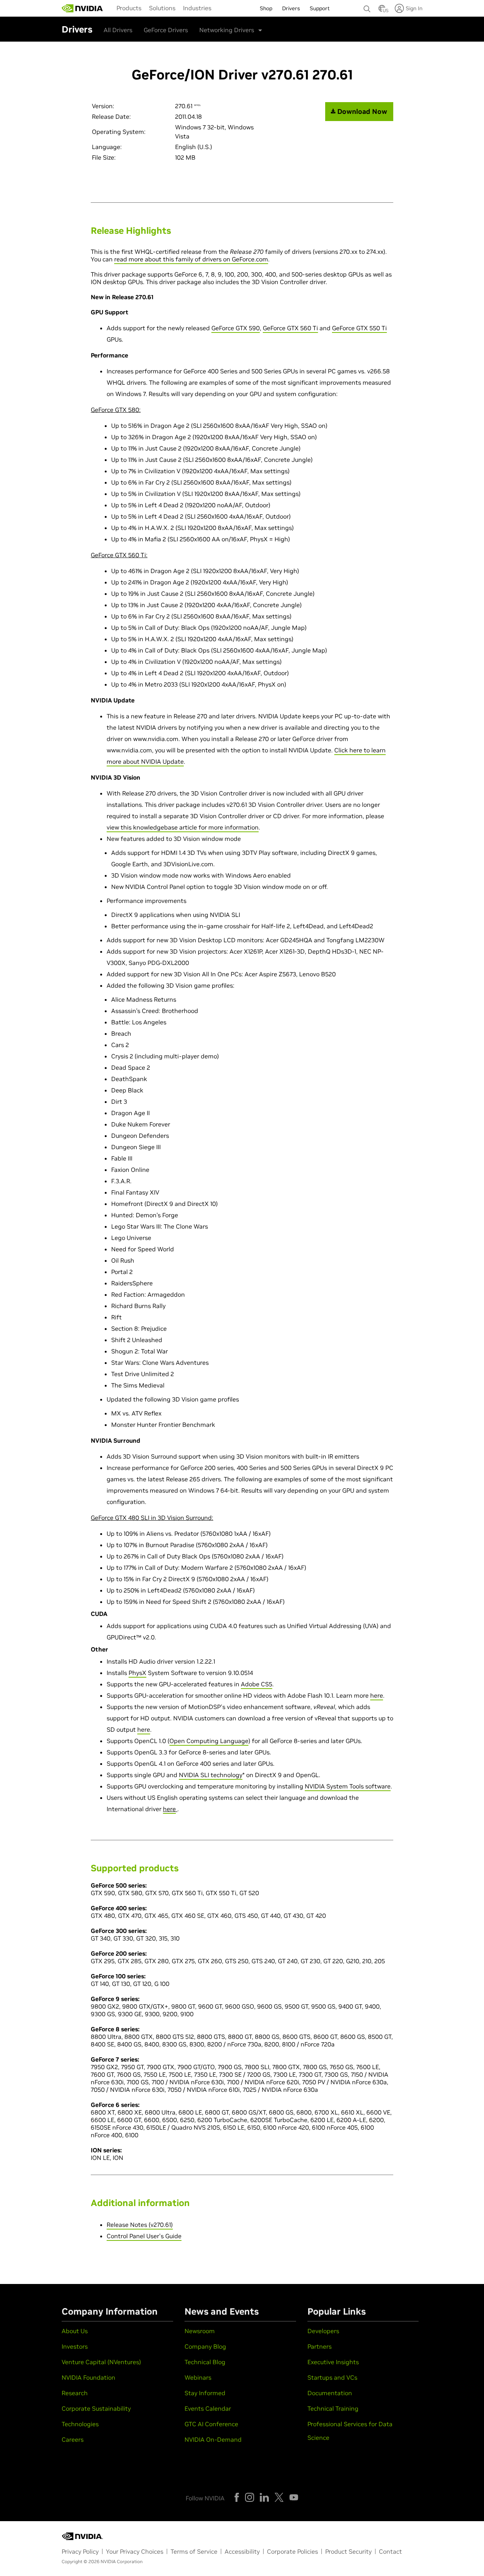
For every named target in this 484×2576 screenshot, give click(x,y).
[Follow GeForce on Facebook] (237, 2497)
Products (129, 8)
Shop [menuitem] (266, 8)
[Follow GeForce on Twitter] (279, 2497)
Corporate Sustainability (96, 2408)
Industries (197, 8)
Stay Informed (205, 2393)
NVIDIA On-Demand (213, 2439)
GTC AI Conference (211, 2424)
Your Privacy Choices (135, 2551)
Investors (75, 2346)
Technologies (80, 2424)
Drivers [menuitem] (291, 8)
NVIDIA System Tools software (348, 1786)
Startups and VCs (332, 2377)
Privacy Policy (80, 2551)
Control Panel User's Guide (144, 2236)
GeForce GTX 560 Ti (290, 328)
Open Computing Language (209, 1741)
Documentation (330, 2393)
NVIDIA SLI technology (211, 1775)
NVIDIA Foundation (88, 2377)
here (377, 1695)
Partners (320, 2346)
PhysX (137, 1673)
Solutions (162, 8)
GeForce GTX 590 (236, 328)
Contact (390, 2551)
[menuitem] (129, 8)
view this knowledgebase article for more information (183, 827)
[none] (367, 5)
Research (75, 2393)
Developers (323, 2331)
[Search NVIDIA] (367, 7)
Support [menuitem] (320, 8)
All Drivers (118, 30)
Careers (73, 2439)
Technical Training (333, 2408)
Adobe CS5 (257, 1684)
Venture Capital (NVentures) (101, 2362)
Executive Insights (333, 2362)
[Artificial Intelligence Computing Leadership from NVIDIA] (82, 8)
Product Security (348, 2551)
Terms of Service (194, 2551)
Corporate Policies (292, 2551)
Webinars (198, 2377)
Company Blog (205, 2346)
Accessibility (242, 2551)
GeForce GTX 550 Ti (359, 328)
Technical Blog (205, 2362)
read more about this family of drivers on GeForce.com (191, 259)
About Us (75, 2331)
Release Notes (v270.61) (140, 2225)
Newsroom (200, 2331)
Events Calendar (208, 2408)
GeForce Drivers (166, 30)
